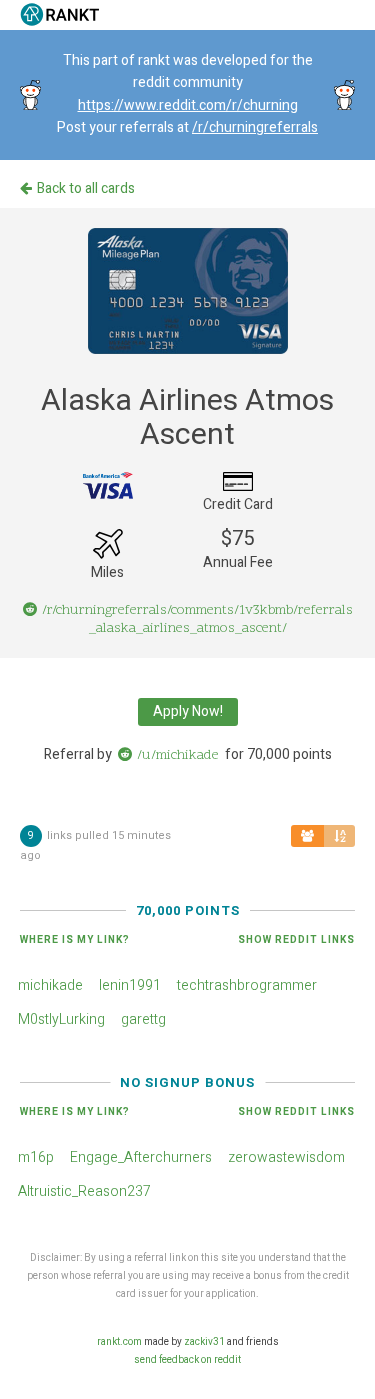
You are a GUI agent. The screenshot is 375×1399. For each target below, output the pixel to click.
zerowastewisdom (286, 1157)
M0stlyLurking (61, 1019)
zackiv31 (204, 1342)
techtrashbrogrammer (247, 985)
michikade (50, 985)
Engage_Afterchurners (141, 1157)
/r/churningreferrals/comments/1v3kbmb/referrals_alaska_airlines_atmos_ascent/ (197, 619)
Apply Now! (188, 711)
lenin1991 (130, 985)
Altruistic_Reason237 (84, 1191)
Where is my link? (75, 940)
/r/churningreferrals (255, 127)
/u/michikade (178, 755)
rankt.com (119, 1342)
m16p (36, 1157)
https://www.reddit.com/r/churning (188, 105)
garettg (143, 1019)
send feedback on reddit (187, 1360)
